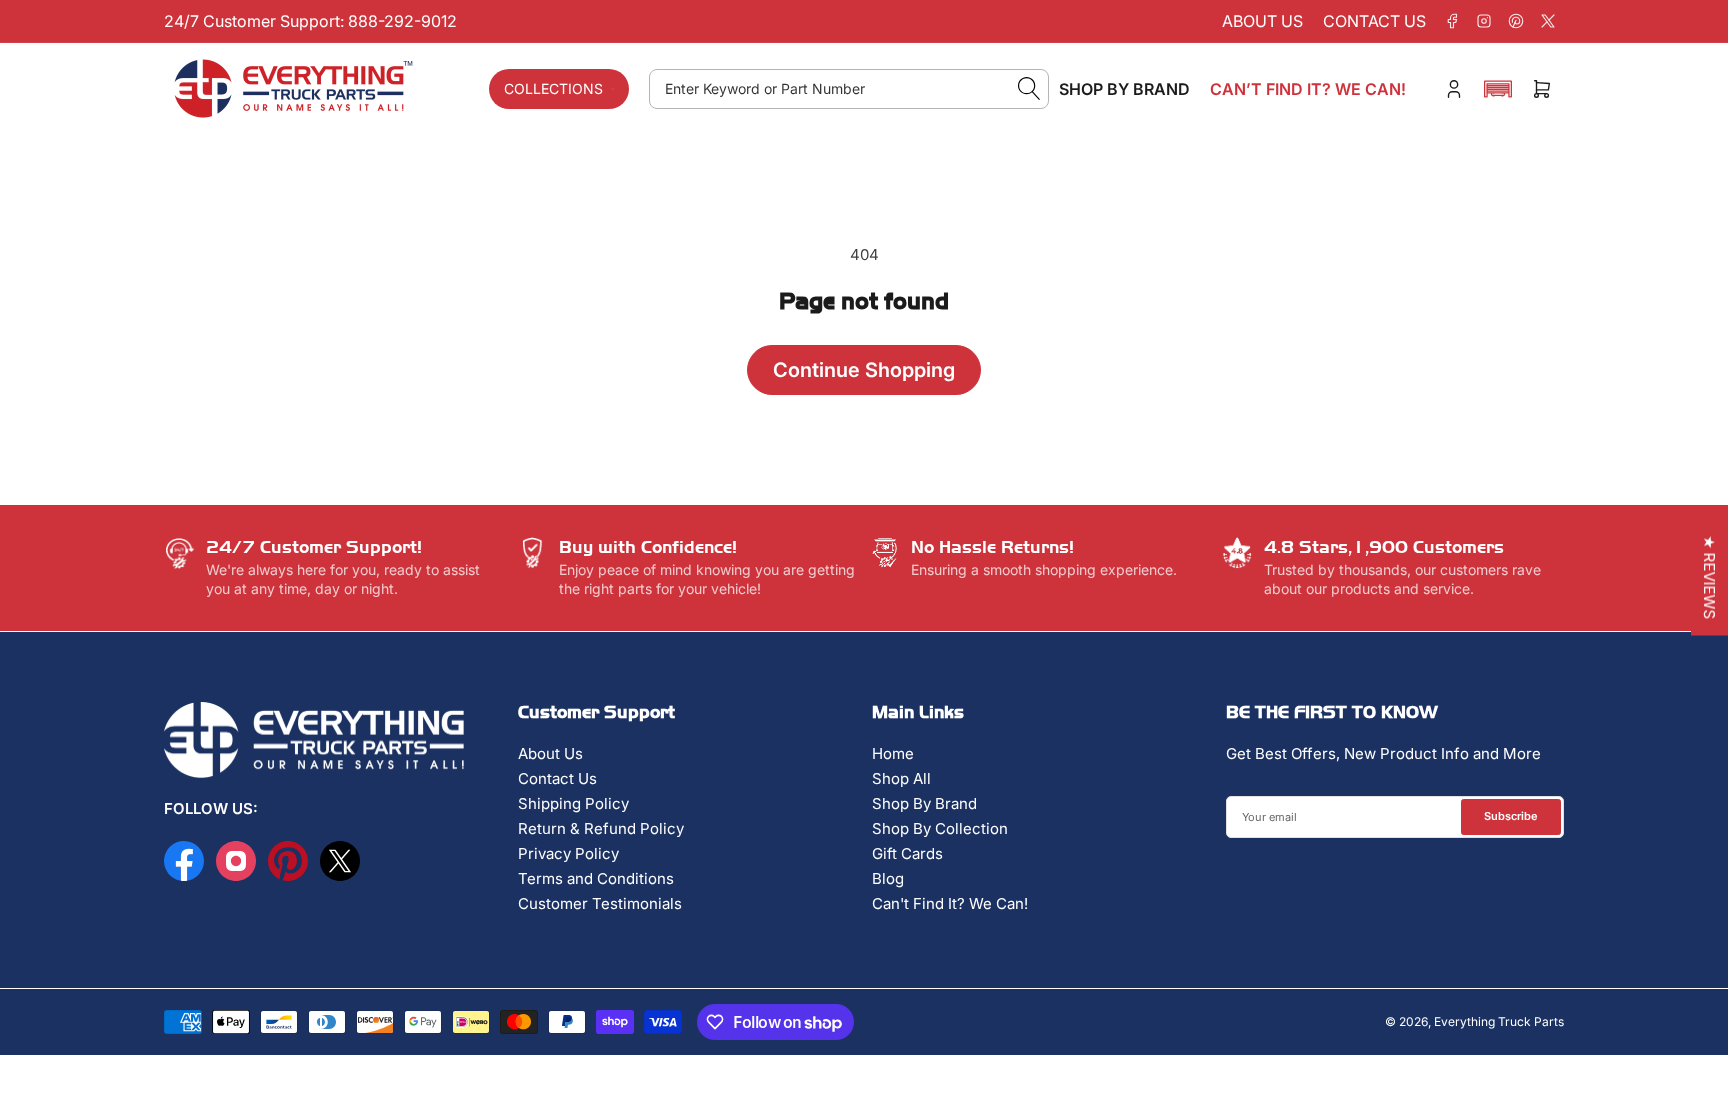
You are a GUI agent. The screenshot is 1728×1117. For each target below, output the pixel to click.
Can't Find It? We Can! (950, 903)
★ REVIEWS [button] (1709, 577)
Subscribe (1511, 816)
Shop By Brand (924, 803)
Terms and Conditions (596, 878)
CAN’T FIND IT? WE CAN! (1308, 89)
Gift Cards (907, 853)
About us (1262, 21)
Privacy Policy (568, 853)
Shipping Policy (573, 803)
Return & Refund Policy (601, 828)
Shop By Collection (940, 828)
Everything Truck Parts (1499, 1021)
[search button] (1029, 89)
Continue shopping (864, 370)
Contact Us (557, 778)
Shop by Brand (1124, 89)
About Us (550, 753)
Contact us (1374, 21)
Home (893, 753)
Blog (888, 878)
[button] (1498, 89)
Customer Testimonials (600, 903)
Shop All (901, 778)
